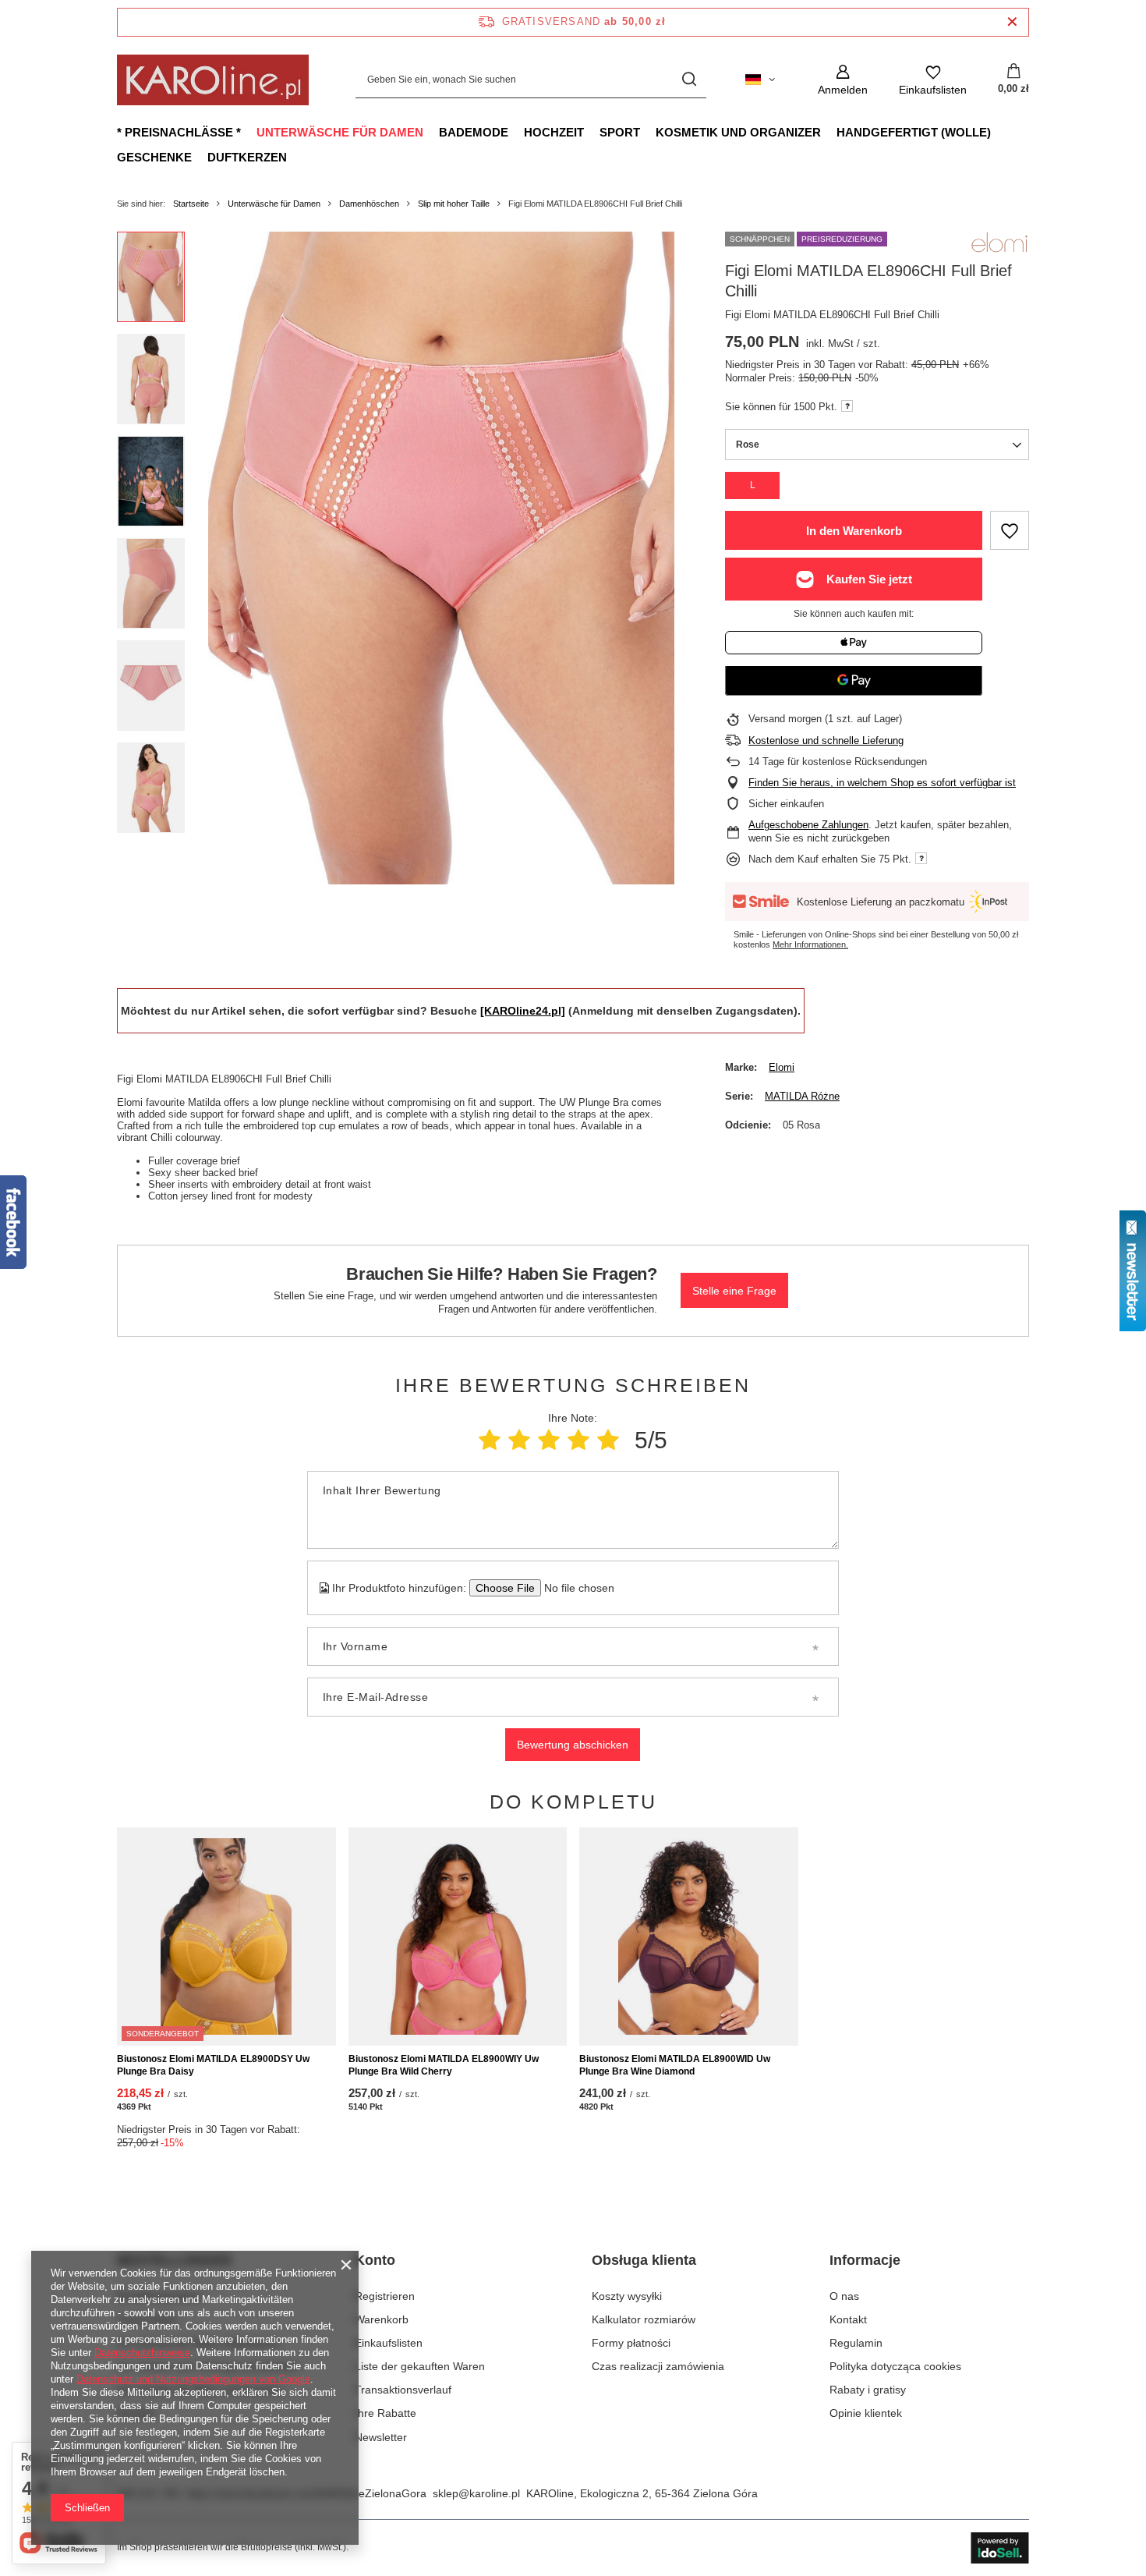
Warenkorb (382, 2319)
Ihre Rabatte (386, 2413)
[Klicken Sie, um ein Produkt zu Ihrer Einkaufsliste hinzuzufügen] (1010, 530)
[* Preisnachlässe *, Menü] (249, 132)
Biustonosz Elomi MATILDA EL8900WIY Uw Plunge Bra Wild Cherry (444, 2065)
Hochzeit (554, 132)
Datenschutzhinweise (142, 2353)
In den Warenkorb (854, 531)
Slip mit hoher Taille (454, 204)
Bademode (474, 132)
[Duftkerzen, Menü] (295, 157)
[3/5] (549, 1440)
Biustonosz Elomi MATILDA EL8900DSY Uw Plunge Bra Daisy (213, 2065)
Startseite (191, 204)
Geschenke (154, 157)
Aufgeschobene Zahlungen (808, 825)
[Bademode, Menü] (516, 132)
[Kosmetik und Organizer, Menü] (829, 132)
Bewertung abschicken (573, 1745)
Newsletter (381, 2437)
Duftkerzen (247, 157)
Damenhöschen (369, 204)
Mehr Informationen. (810, 944)
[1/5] (490, 1440)
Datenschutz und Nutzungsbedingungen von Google (193, 2379)
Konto (375, 2260)
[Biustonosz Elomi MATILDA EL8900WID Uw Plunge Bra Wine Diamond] (689, 1936)
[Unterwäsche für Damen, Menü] (431, 132)
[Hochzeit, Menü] (592, 132)
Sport (620, 132)
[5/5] (608, 1440)
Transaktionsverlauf (403, 2390)
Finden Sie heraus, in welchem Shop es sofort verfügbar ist (882, 783)
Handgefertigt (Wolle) (914, 132)
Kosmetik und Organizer (738, 132)
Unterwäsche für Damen (340, 132)
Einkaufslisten (389, 2343)
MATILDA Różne (802, 1096)
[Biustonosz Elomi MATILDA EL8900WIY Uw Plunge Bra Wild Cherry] (458, 1936)
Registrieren (385, 2296)
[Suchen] (689, 80)
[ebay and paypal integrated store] (1000, 2548)
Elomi (782, 1067)
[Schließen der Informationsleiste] (1012, 22)
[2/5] (519, 1440)
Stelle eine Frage (734, 1291)
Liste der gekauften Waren (420, 2366)
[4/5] (578, 1440)
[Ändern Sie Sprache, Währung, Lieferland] (760, 80)
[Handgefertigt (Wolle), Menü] (999, 132)
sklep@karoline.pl (476, 2493)
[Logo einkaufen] (213, 80)
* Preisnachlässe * (179, 132)
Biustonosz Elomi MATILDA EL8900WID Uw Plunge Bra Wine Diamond (675, 2065)
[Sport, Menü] (648, 132)
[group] (441, 558)
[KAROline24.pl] (523, 1011)
